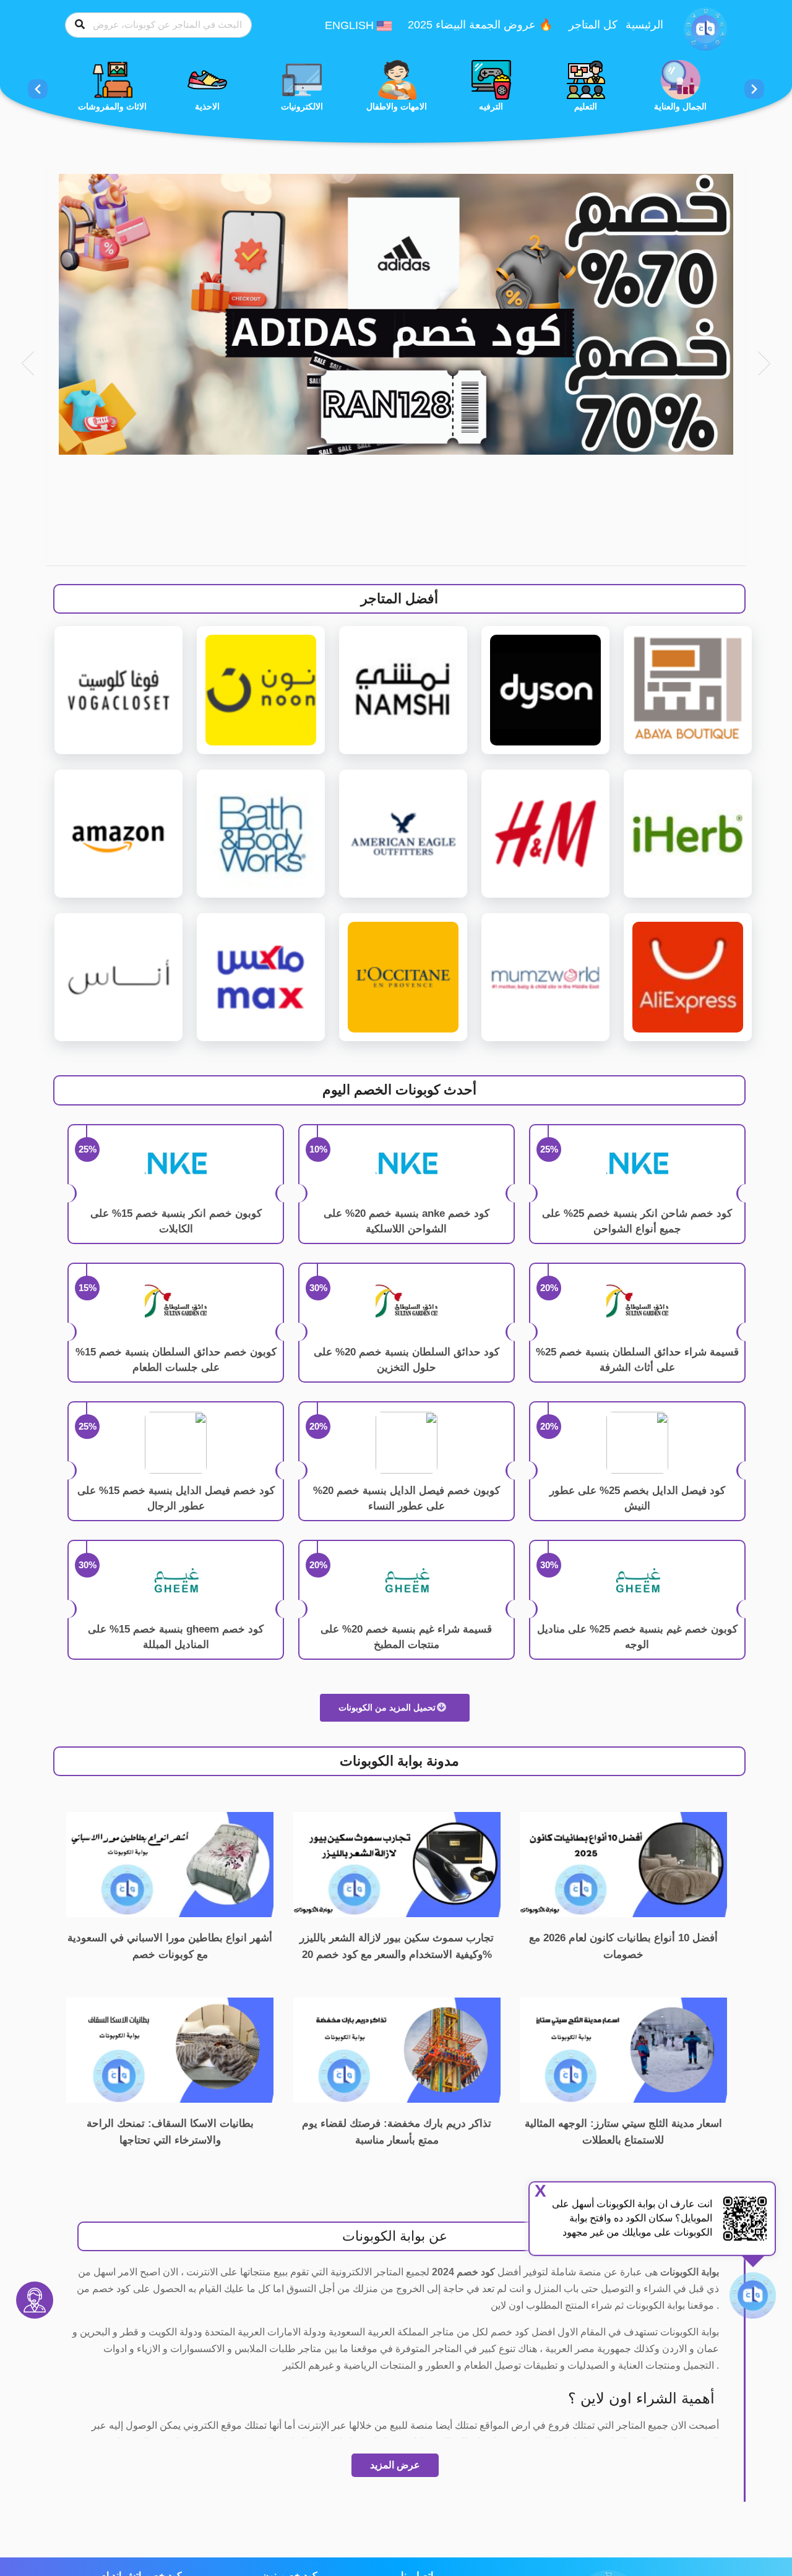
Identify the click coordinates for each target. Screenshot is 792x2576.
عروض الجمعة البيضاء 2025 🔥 (480, 25)
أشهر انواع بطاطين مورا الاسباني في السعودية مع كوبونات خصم (170, 1946)
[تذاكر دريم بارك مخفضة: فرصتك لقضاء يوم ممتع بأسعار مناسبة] (397, 2049)
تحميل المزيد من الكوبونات (388, 1707)
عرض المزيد (395, 2465)
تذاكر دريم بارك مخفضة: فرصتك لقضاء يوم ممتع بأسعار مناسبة (397, 2132)
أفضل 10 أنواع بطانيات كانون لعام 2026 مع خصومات (623, 1946)
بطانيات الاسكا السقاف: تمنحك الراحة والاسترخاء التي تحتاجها (170, 2132)
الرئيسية (644, 25)
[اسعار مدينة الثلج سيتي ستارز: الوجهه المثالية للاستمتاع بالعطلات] (623, 2049)
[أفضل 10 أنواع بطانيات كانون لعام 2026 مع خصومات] (623, 1864)
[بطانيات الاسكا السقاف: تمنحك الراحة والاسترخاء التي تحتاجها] (170, 2049)
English (351, 25)
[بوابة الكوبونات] (705, 28)
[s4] (396, 314)
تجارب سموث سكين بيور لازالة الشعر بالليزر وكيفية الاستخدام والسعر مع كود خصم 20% (397, 1946)
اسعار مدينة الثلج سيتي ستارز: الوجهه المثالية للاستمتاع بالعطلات (623, 2132)
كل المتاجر (593, 25)
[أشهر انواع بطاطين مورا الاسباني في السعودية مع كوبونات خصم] (170, 1864)
